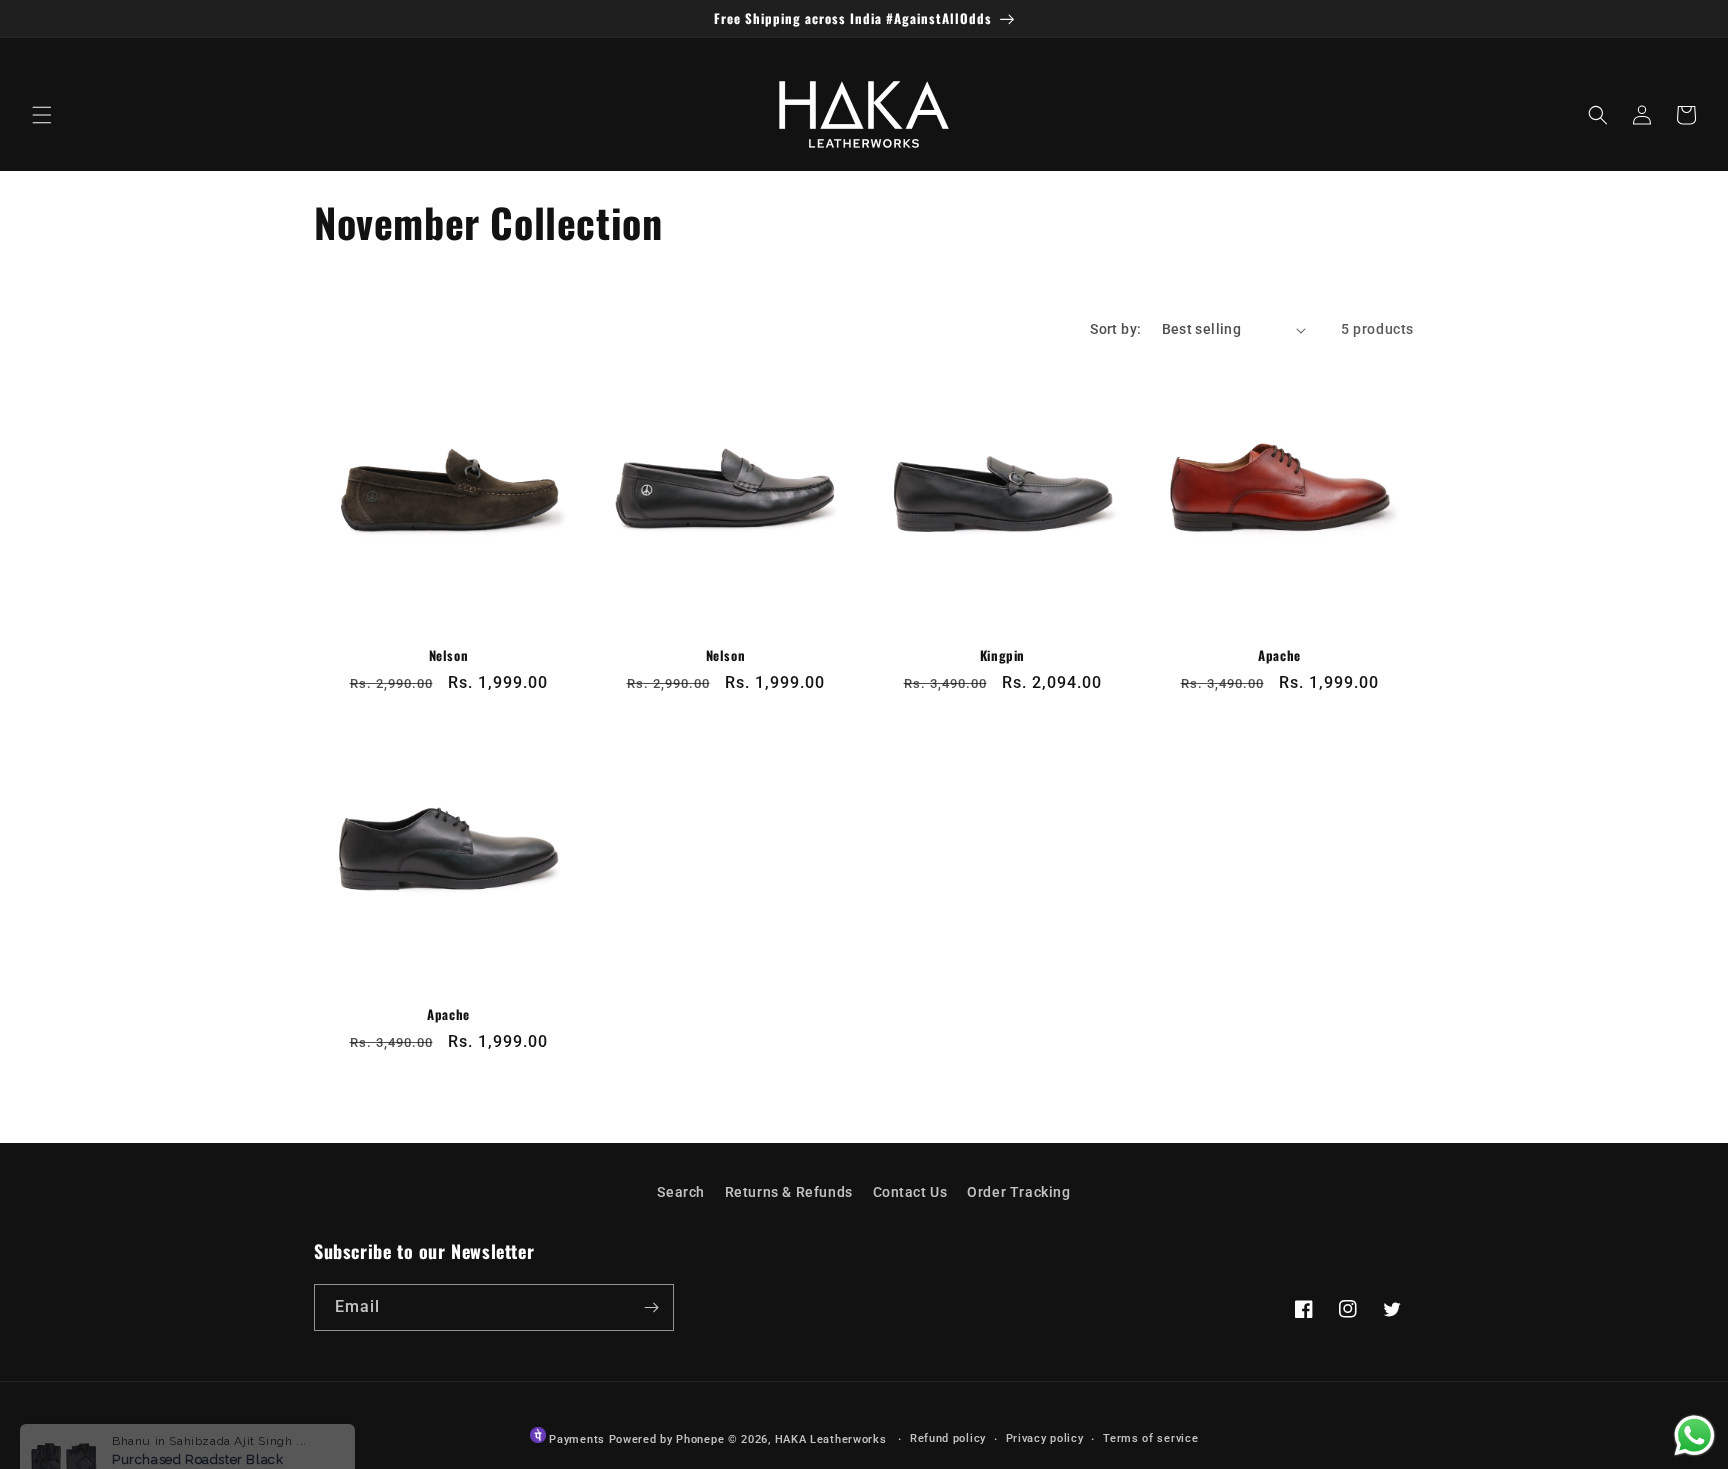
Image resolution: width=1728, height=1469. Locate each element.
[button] (42, 115)
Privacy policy (1045, 1438)
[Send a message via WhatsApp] (1694, 1435)
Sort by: (1115, 329)
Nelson (449, 655)
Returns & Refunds (789, 1192)
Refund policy (948, 1438)
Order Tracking (1018, 1192)
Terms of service (1150, 1438)
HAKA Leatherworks (831, 1439)
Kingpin (1002, 655)
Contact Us (910, 1192)
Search (681, 1192)
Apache (1279, 655)
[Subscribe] (651, 1307)
